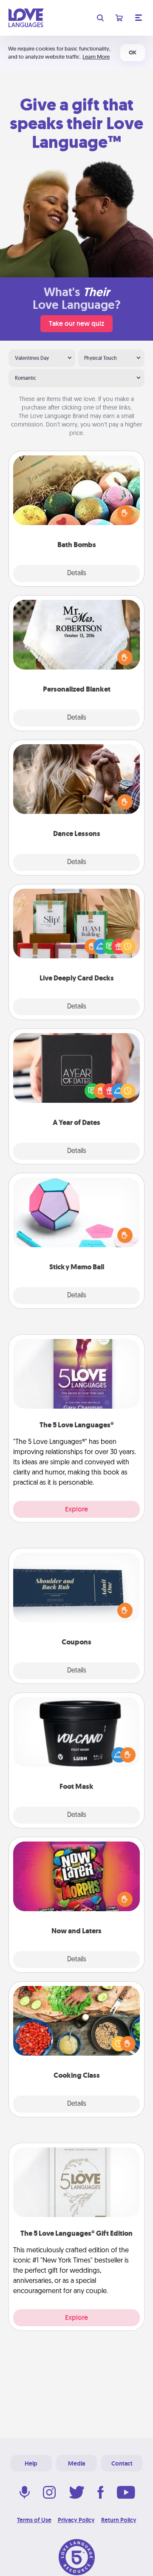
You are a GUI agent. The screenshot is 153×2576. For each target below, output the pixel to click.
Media (76, 2463)
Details (77, 573)
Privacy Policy (76, 2520)
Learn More (96, 57)
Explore (76, 1509)
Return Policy (119, 2520)
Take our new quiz (76, 323)
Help (31, 2463)
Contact (122, 2463)
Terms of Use (34, 2520)
